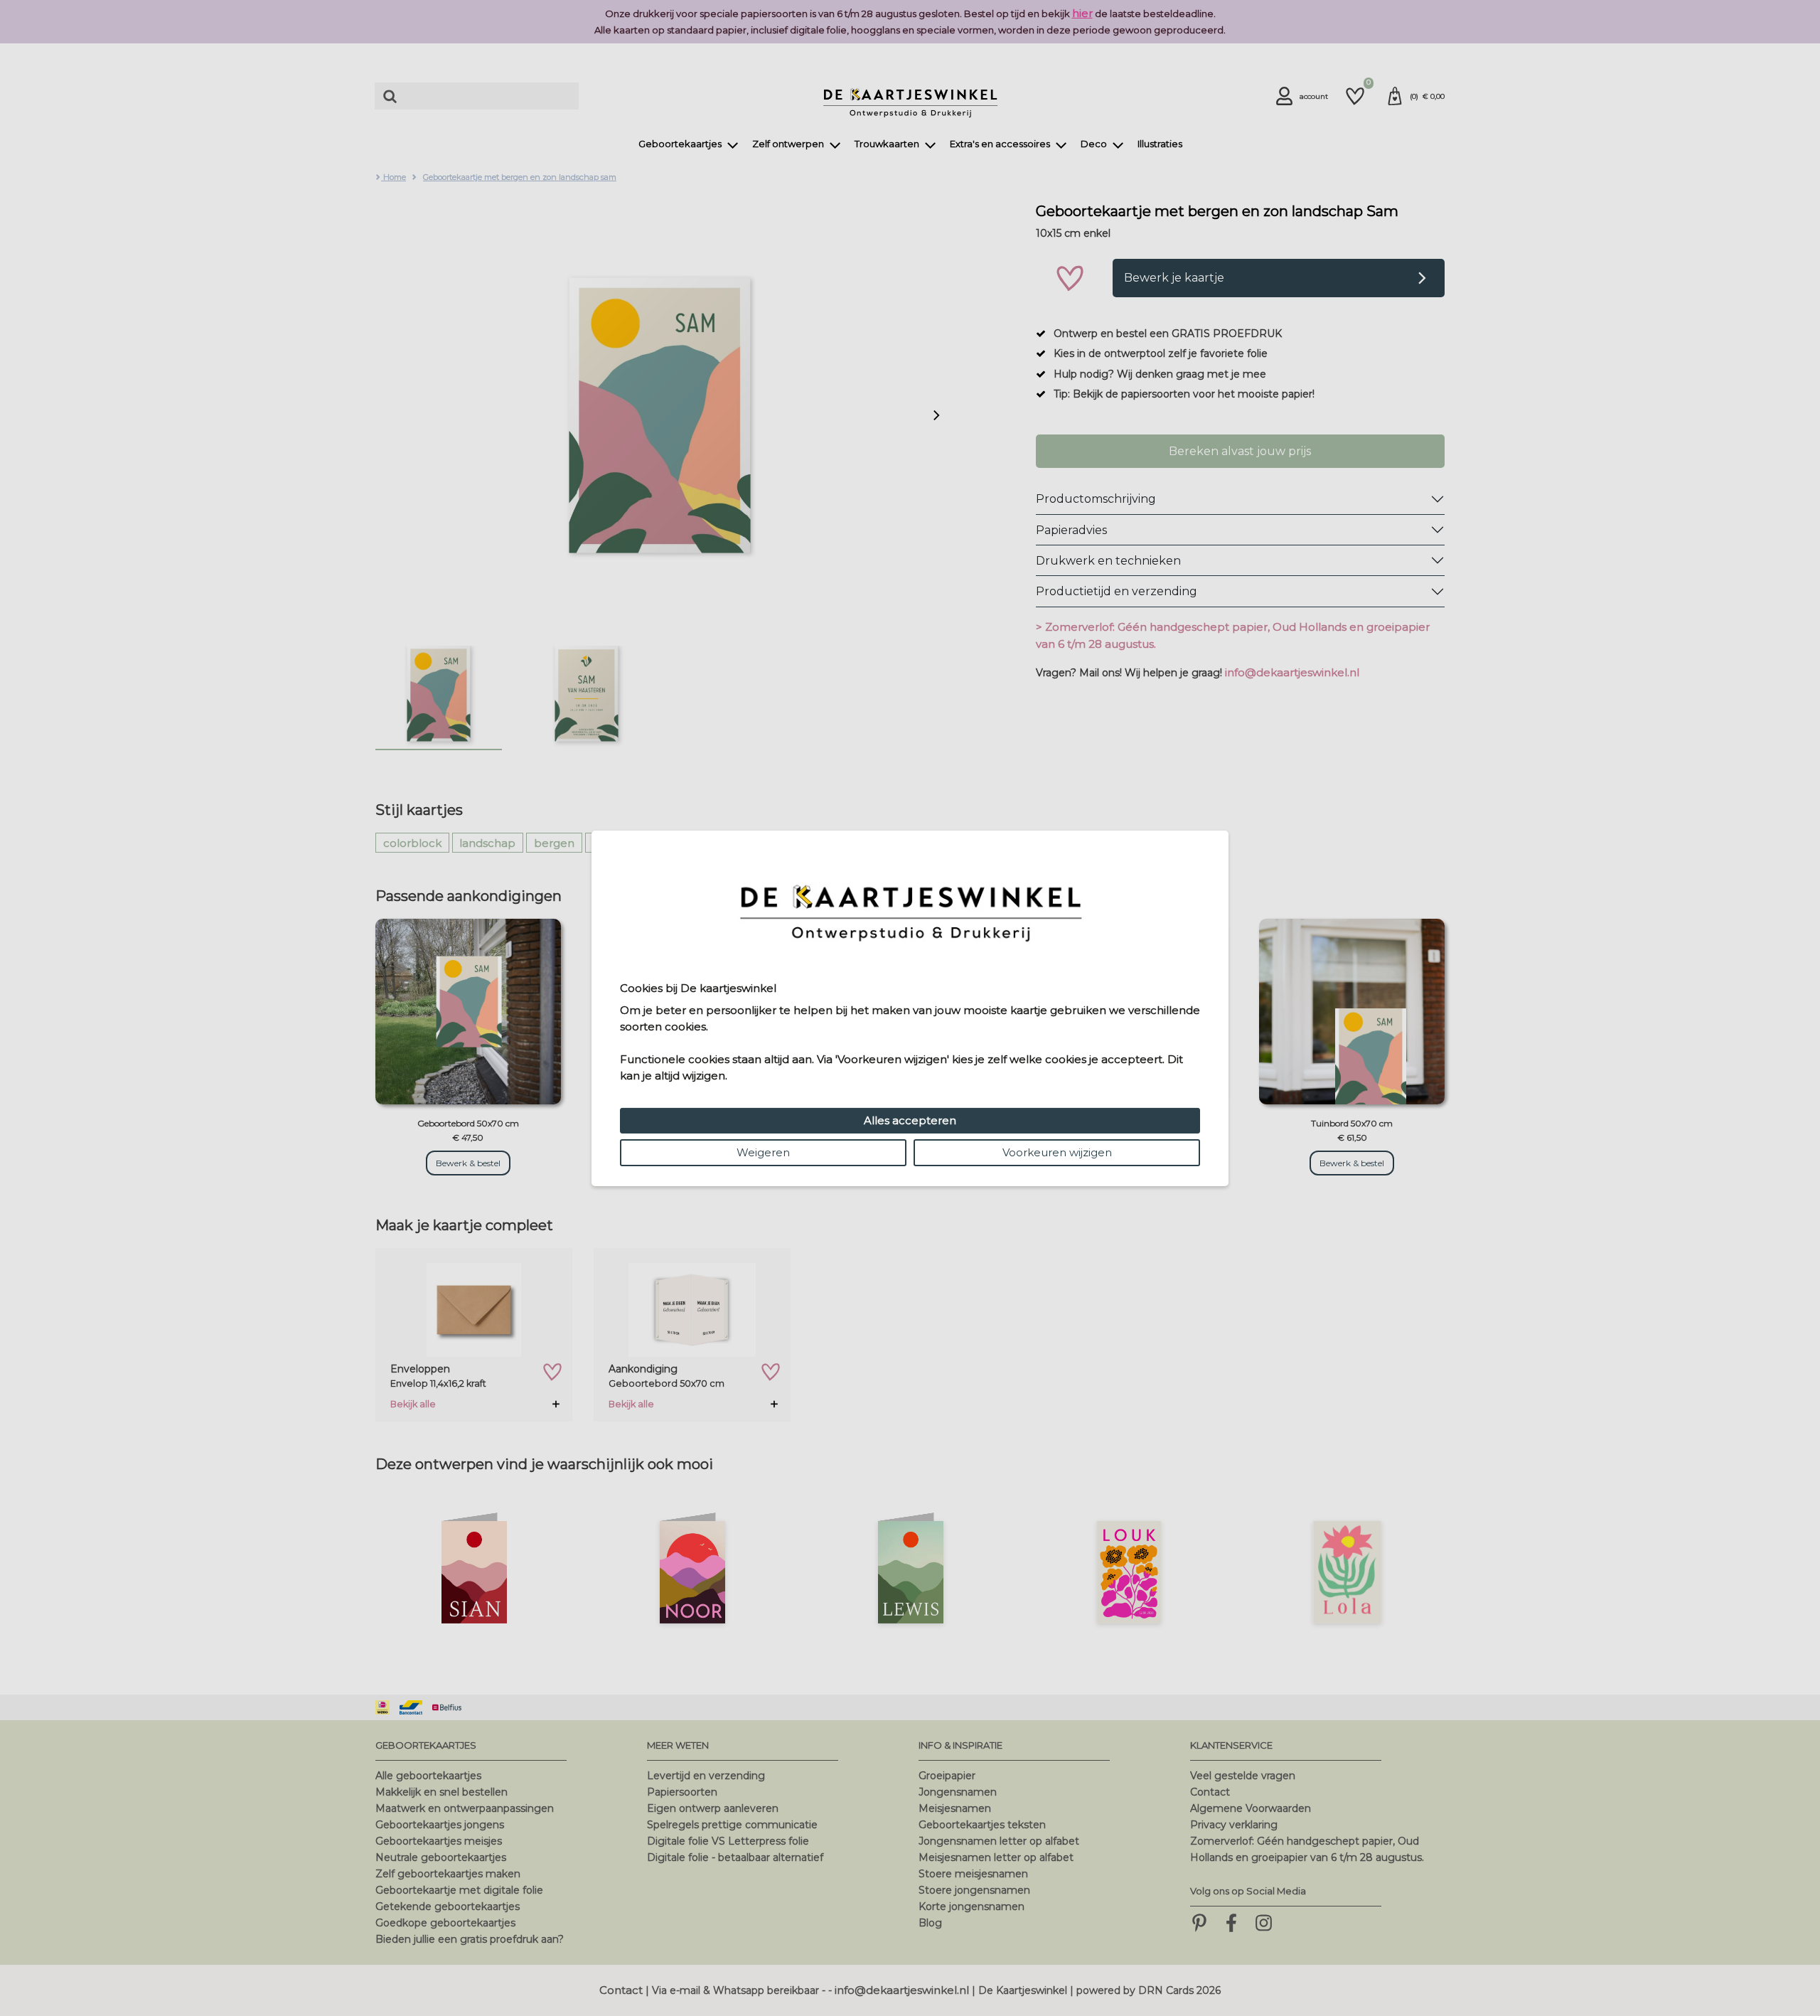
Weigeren (763, 1152)
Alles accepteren (910, 1120)
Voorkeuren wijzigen (1057, 1152)
